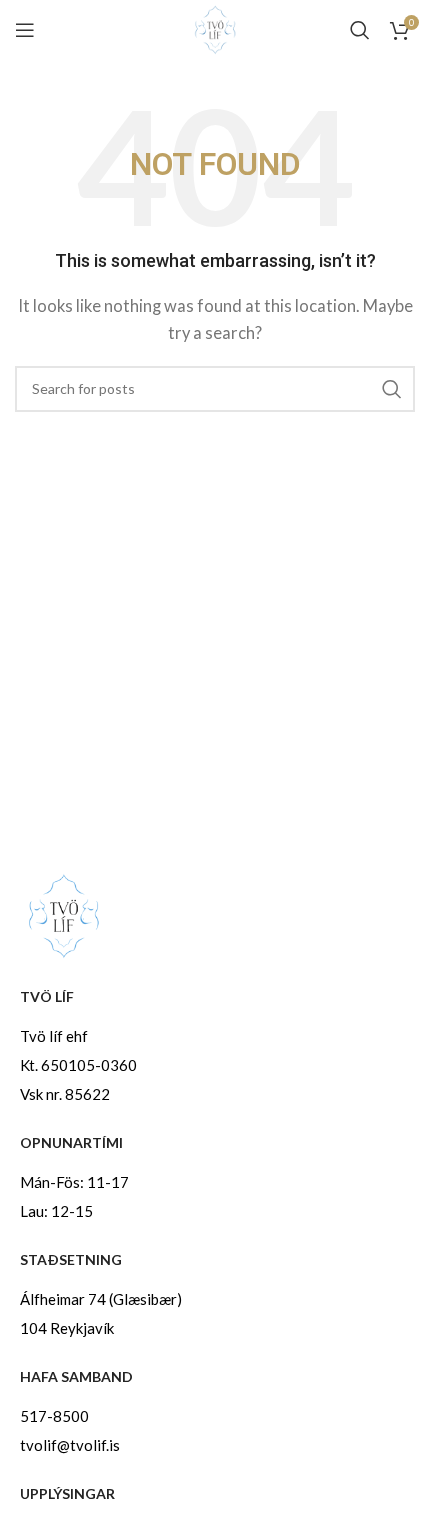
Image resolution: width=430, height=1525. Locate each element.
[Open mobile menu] (25, 30)
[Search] (360, 30)
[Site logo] (215, 28)
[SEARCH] (392, 389)
